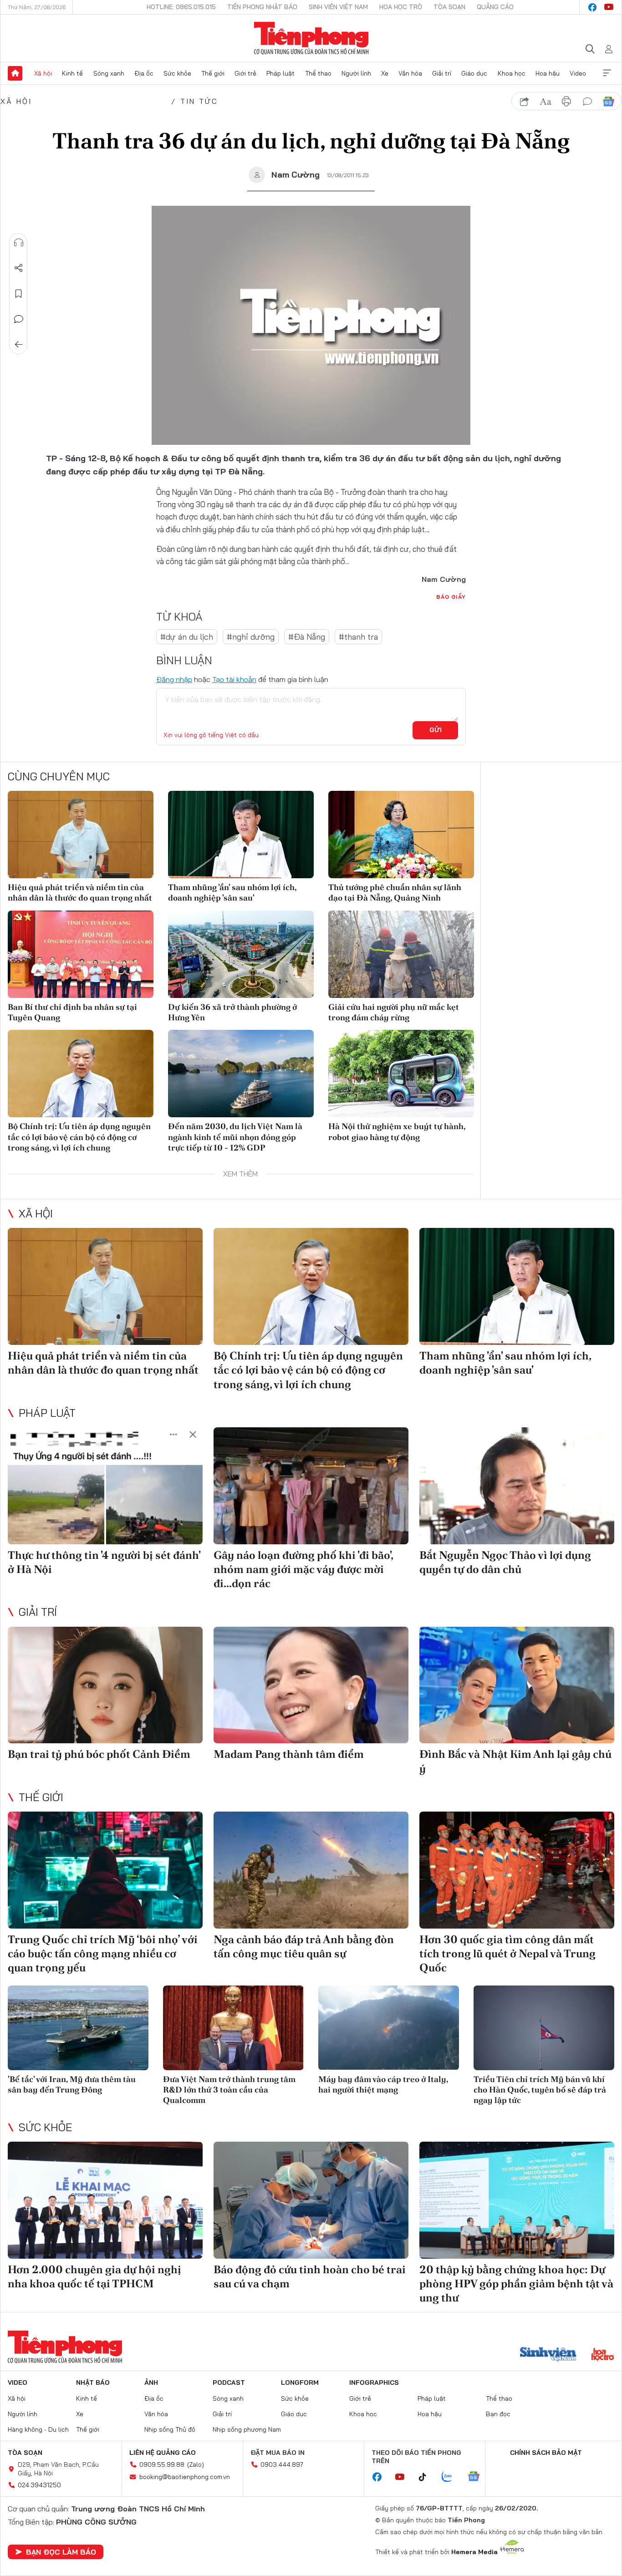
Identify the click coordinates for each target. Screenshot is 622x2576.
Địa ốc (144, 73)
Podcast (229, 2383)
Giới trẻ (245, 73)
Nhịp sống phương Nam (247, 2429)
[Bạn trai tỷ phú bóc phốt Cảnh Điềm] (105, 1685)
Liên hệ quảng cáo (163, 2453)
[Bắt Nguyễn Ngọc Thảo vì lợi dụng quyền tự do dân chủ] (517, 1486)
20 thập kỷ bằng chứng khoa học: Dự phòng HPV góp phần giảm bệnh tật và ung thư (516, 2283)
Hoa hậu (548, 73)
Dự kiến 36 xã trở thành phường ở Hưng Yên (232, 1012)
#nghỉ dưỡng (251, 637)
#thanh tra (358, 637)
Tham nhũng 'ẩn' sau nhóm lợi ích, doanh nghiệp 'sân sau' (232, 892)
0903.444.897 (282, 2464)
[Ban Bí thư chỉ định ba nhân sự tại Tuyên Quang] (81, 954)
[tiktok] (427, 2477)
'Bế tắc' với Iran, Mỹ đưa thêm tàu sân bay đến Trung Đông (72, 2084)
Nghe (19, 243)
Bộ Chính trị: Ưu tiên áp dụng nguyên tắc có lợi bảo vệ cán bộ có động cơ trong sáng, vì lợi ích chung (79, 1137)
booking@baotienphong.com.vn (185, 2477)
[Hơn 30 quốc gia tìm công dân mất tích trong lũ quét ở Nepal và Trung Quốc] (517, 1870)
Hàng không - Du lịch (38, 2429)
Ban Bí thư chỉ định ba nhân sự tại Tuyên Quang (72, 1012)
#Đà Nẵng (307, 637)
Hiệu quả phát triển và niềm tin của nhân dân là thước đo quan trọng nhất (80, 892)
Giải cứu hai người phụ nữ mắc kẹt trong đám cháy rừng (394, 1012)
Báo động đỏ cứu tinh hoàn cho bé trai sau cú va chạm (310, 2276)
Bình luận (19, 319)
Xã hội (43, 73)
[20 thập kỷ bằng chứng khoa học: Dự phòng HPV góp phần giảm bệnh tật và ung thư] (517, 2200)
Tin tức (199, 101)
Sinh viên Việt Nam (338, 7)
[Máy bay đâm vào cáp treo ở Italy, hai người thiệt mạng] (389, 2028)
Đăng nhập (174, 679)
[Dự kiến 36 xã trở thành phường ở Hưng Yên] (241, 954)
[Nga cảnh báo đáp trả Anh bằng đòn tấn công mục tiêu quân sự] (311, 1870)
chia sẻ (525, 102)
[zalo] (452, 2477)
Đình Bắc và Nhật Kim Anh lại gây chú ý (515, 1761)
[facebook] (592, 7)
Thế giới (213, 73)
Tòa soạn (449, 7)
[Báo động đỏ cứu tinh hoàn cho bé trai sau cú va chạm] (311, 2200)
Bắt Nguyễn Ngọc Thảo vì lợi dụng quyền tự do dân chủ (505, 1562)
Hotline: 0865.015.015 (181, 7)
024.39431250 (39, 2485)
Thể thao (318, 73)
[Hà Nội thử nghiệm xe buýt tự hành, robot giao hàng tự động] (401, 1074)
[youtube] (609, 7)
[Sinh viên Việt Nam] (548, 2355)
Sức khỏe (177, 73)
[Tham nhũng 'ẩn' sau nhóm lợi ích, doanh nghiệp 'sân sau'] (241, 835)
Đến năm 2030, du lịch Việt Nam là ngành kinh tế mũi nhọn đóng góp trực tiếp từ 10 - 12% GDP (235, 1137)
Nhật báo (93, 2383)
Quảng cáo (495, 7)
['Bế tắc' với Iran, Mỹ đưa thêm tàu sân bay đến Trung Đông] (78, 2028)
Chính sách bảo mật (546, 2453)
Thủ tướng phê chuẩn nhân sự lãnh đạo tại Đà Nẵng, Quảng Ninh (395, 892)
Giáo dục (474, 73)
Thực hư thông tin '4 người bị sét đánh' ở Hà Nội (104, 1562)
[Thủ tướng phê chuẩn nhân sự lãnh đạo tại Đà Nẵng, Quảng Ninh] (401, 835)
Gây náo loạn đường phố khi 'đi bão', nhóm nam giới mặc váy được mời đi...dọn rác (303, 1569)
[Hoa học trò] (603, 2355)
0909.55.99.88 (162, 2464)
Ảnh (151, 2383)
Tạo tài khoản (234, 679)
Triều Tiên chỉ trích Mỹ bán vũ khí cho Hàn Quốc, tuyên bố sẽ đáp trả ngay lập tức (540, 2090)
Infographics (374, 2383)
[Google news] (478, 2477)
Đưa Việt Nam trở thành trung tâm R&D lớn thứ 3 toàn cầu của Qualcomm (229, 2090)
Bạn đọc (498, 2414)
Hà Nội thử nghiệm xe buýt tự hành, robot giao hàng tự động (397, 1131)
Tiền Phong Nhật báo (262, 7)
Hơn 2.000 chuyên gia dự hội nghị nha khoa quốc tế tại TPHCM (94, 2276)
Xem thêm (607, 73)
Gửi (436, 730)
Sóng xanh (109, 73)
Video (578, 73)
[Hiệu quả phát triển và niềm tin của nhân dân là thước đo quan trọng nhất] (81, 835)
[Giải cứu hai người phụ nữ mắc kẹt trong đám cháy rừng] (401, 954)
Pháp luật (280, 73)
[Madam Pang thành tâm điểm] (311, 1685)
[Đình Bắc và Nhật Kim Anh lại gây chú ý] (517, 1685)
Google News (608, 102)
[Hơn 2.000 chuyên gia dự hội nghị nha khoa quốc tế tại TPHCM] (105, 2200)
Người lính (356, 73)
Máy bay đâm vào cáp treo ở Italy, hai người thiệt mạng (383, 2084)
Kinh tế (72, 73)
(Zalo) (196, 2464)
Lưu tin (19, 294)
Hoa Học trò (401, 7)
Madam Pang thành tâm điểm (289, 1754)
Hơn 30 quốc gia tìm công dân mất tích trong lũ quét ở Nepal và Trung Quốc (507, 1953)
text (546, 102)
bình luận (587, 102)
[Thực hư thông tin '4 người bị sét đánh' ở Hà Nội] (105, 1486)
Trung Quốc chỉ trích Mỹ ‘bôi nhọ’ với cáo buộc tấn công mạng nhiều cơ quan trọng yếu (103, 1953)
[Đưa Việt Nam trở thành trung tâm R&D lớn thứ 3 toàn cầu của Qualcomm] (233, 2028)
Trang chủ (15, 73)
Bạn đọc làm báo (61, 2552)
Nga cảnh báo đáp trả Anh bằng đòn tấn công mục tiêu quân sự (304, 1946)
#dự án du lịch (187, 637)
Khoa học (512, 73)
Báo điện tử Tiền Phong (311, 38)
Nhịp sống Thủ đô (170, 2429)
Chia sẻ (19, 268)
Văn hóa (410, 73)
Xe (385, 73)
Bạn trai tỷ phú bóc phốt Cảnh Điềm (99, 1754)
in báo (566, 102)
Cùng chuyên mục (59, 776)
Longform (300, 2383)
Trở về (19, 345)
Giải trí (442, 73)
